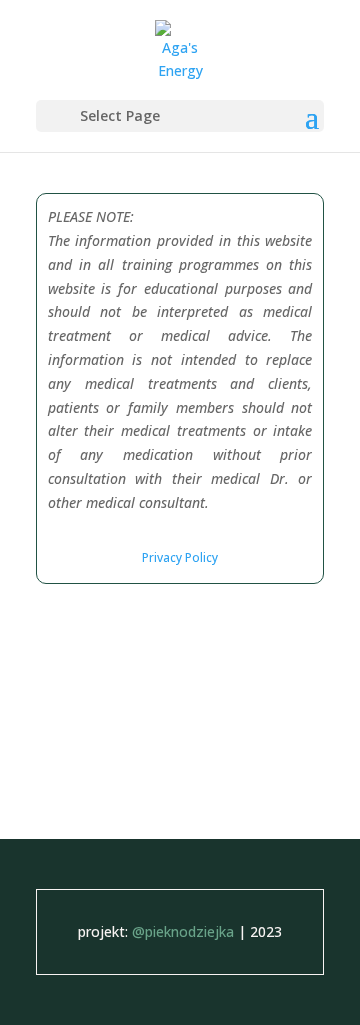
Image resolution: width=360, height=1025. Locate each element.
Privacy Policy (180, 557)
